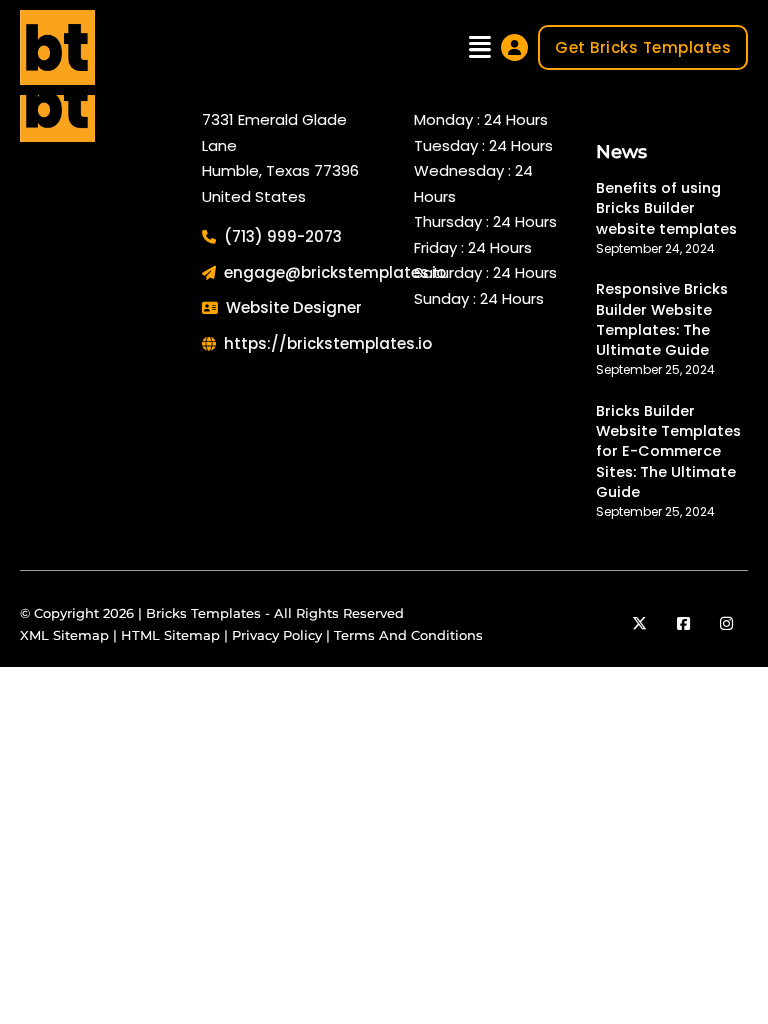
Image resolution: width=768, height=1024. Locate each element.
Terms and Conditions (408, 635)
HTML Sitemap (170, 635)
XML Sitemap (64, 635)
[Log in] (514, 47)
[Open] (480, 47)
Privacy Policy (277, 635)
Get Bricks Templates (643, 47)
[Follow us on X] (639, 624)
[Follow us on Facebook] (683, 624)
